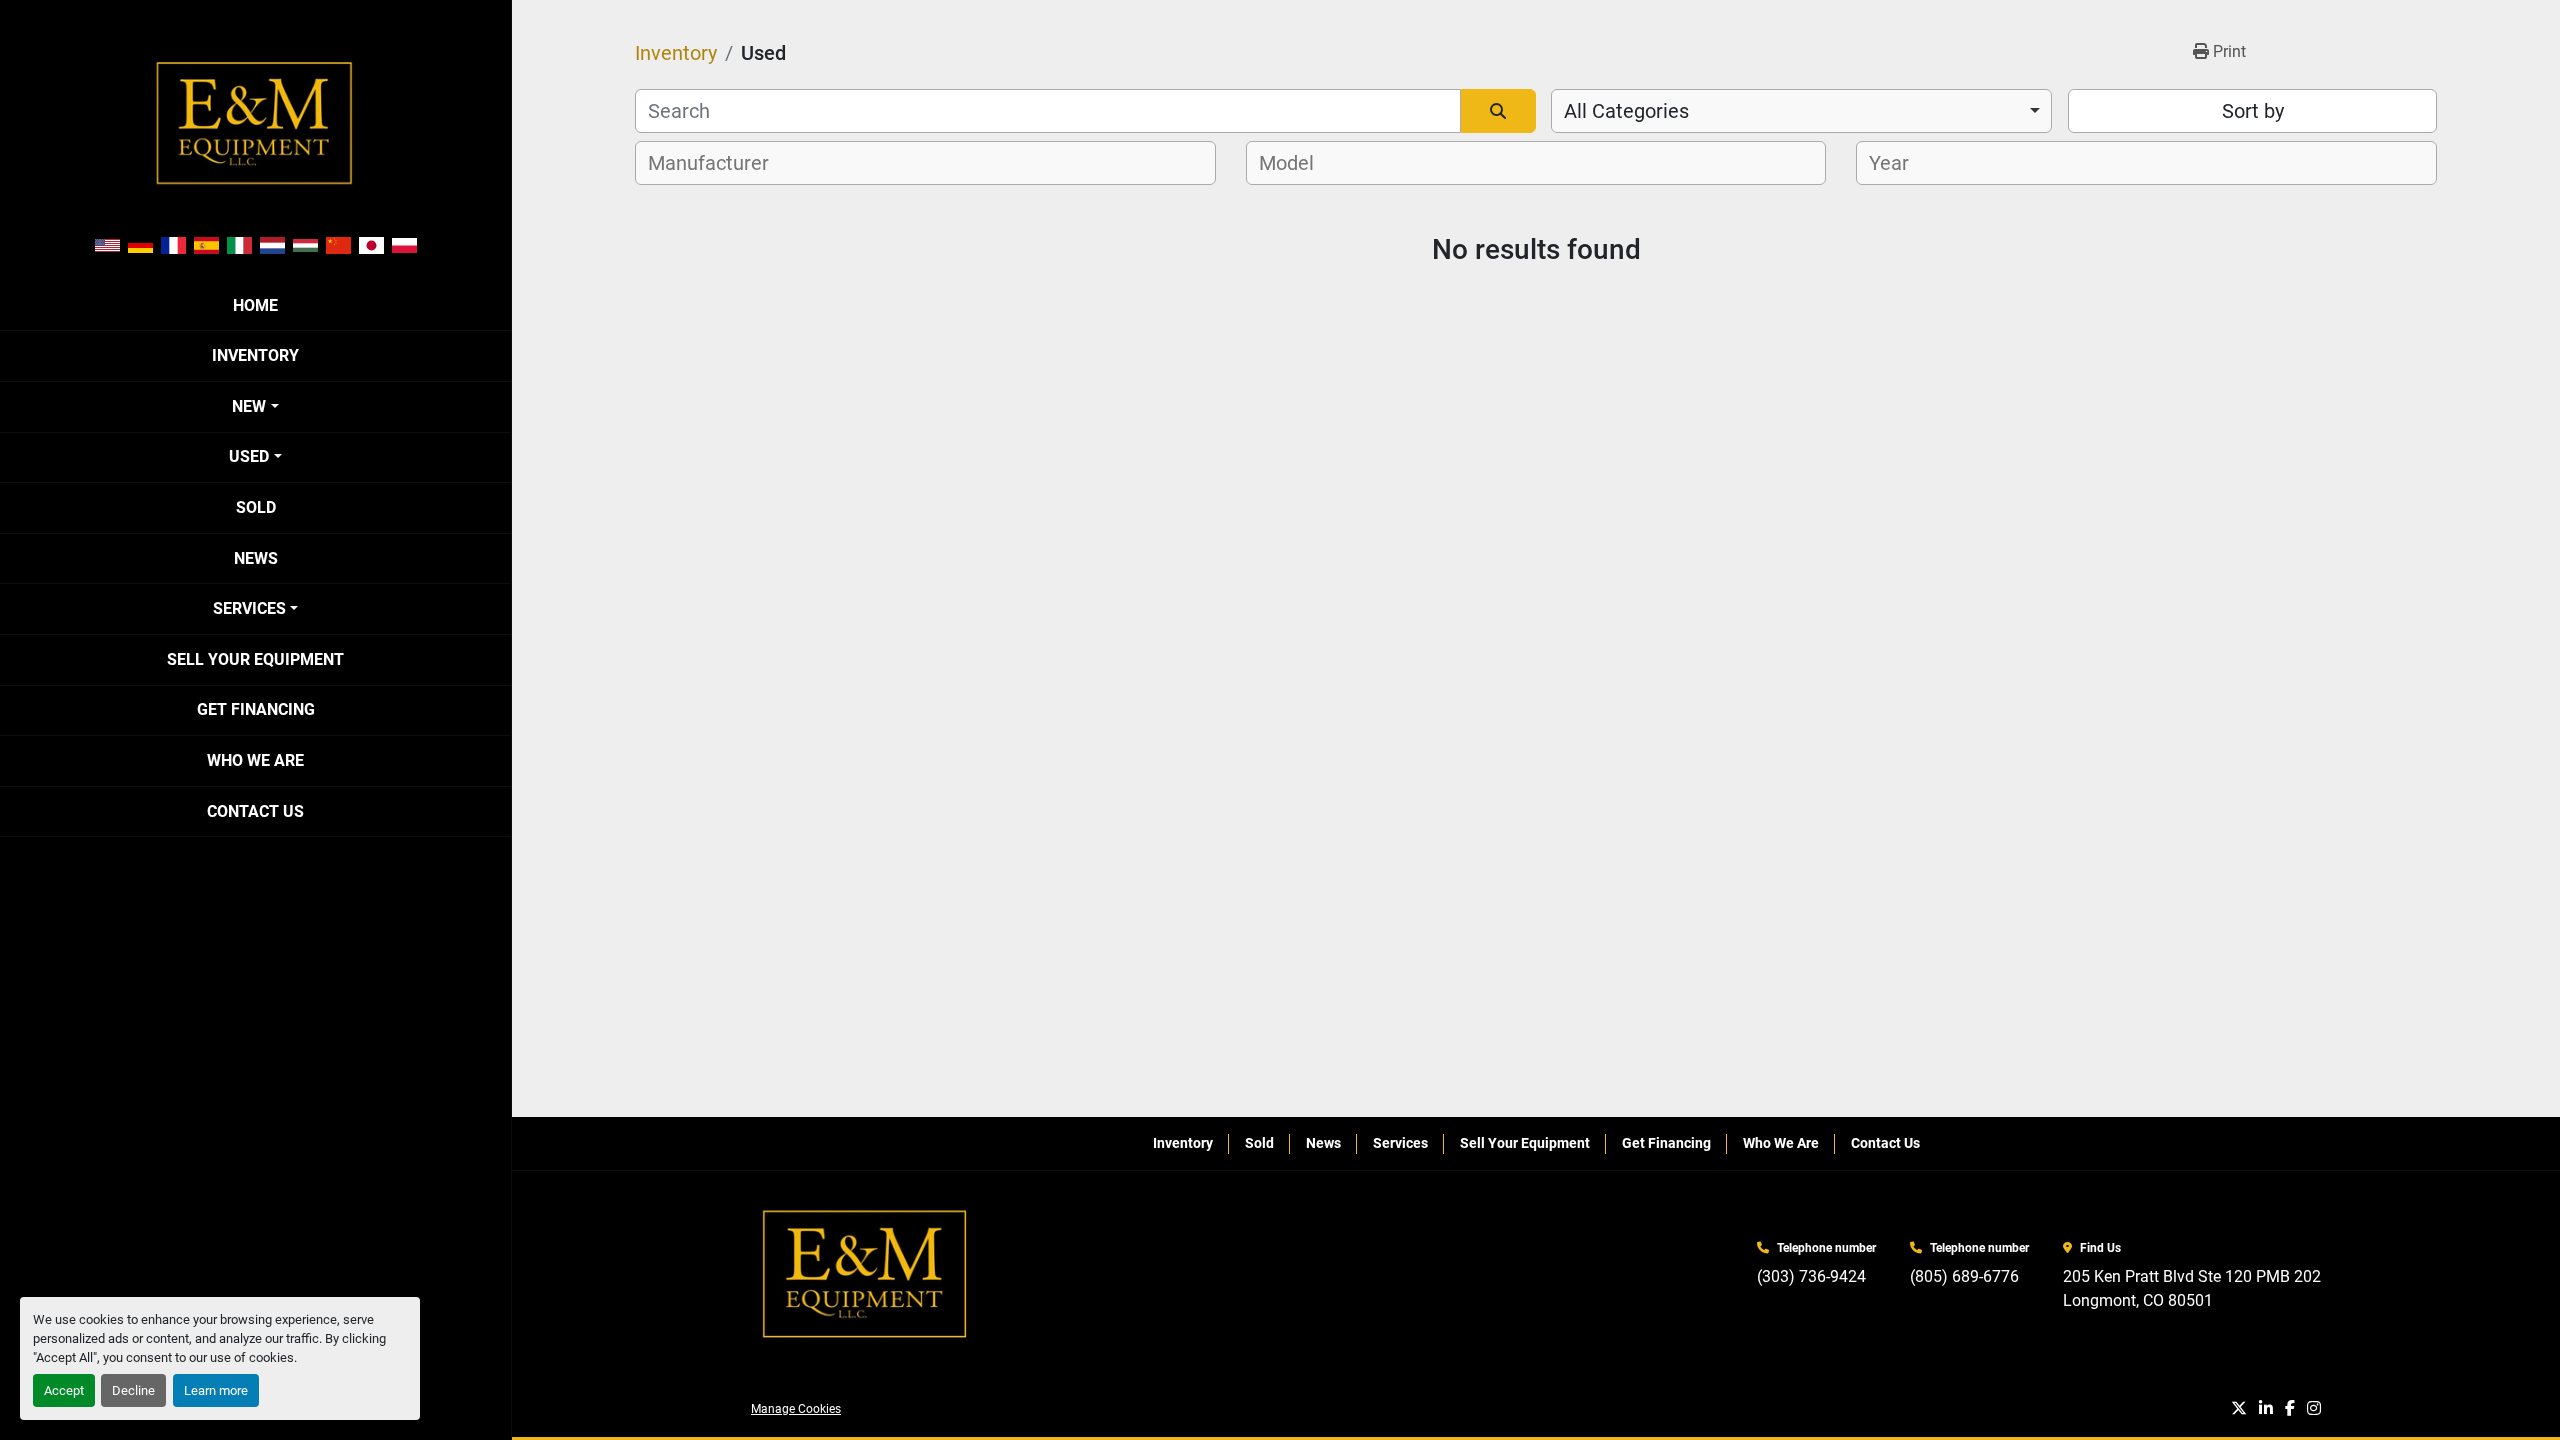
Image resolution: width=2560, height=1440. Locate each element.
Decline (133, 1390)
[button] (255, 407)
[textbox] (719, 163)
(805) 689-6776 (1964, 1276)
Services (249, 608)
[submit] (1498, 111)
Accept (64, 1390)
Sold (256, 507)
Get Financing (256, 709)
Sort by (2253, 111)
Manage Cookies (796, 1409)
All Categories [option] (1626, 111)
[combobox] (1801, 111)
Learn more (216, 1390)
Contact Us (255, 811)
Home (255, 305)
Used (249, 456)
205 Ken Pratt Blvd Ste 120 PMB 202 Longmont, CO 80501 (2192, 1288)
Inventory (255, 355)
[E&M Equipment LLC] (866, 1274)
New (249, 406)
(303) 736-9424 (1811, 1276)
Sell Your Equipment (255, 659)
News (256, 558)
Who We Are (255, 760)
